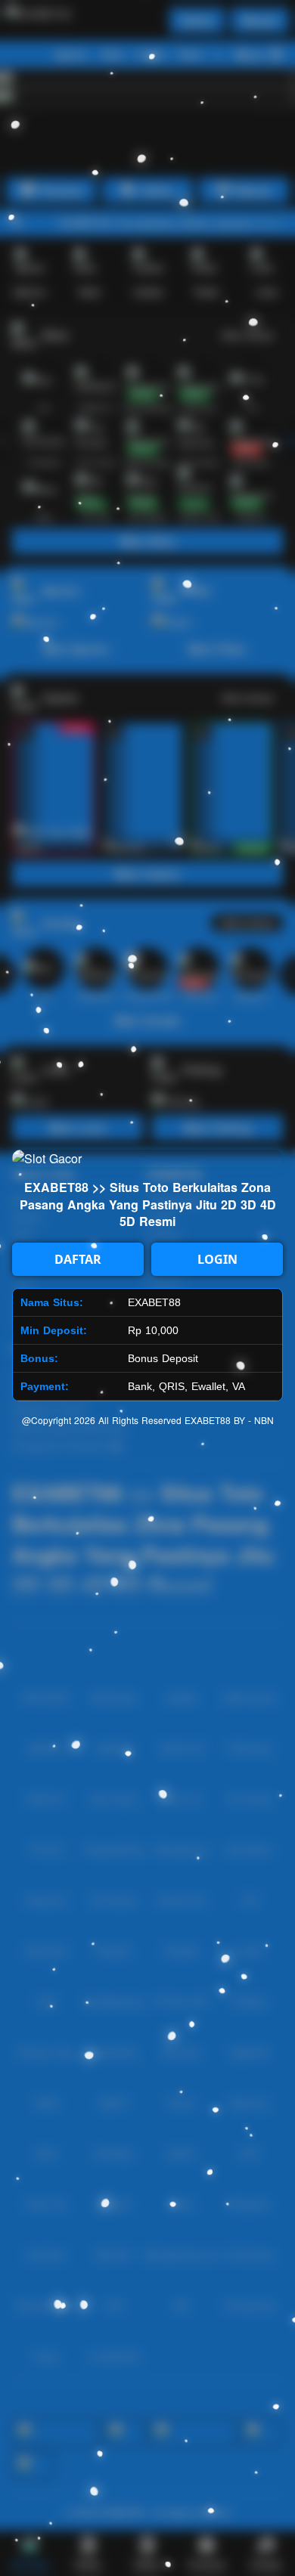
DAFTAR (78, 1259)
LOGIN (217, 1259)
